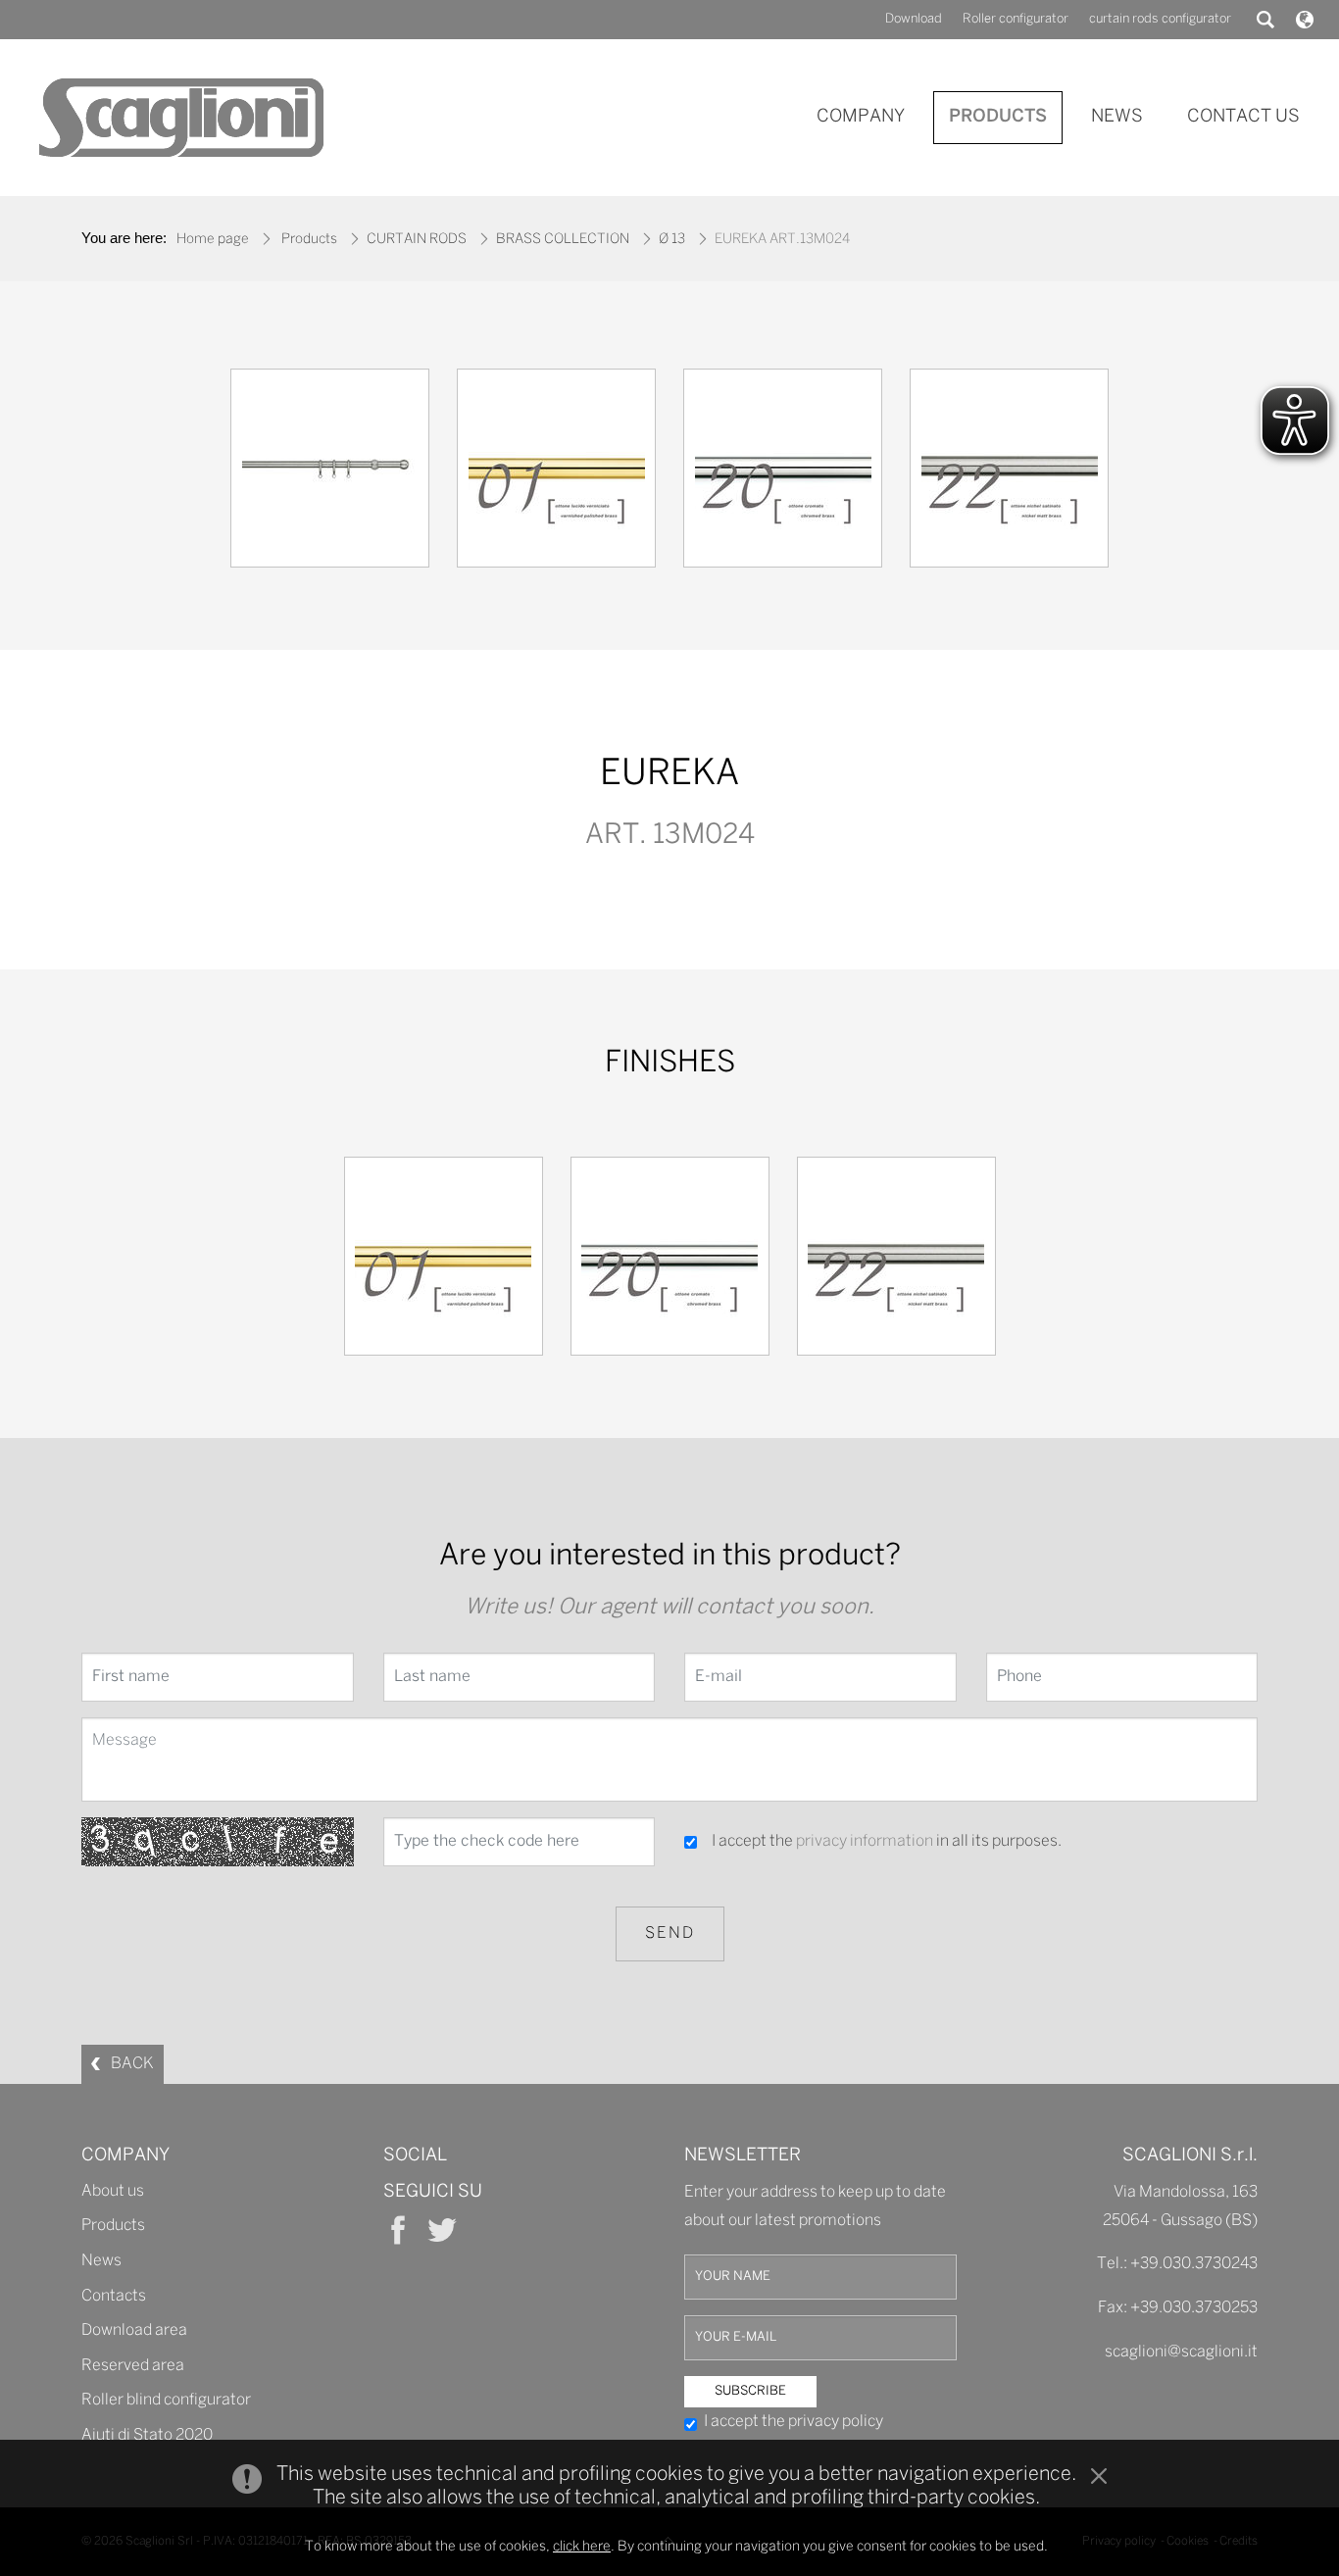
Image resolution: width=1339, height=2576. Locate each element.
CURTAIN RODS (417, 240)
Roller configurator (1016, 19)
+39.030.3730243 (1194, 2264)
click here (582, 2547)
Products (309, 240)
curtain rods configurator (1160, 19)
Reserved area (133, 2366)
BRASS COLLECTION (563, 240)
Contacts (114, 2296)
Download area (134, 2330)
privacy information (865, 1841)
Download (914, 19)
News (101, 2261)
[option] (330, 473)
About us (113, 2191)
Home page (213, 240)
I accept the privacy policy (793, 2422)
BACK (132, 2064)
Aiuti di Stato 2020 (147, 2435)
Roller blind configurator (166, 2400)
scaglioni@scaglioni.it (1181, 2352)
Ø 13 (672, 240)
